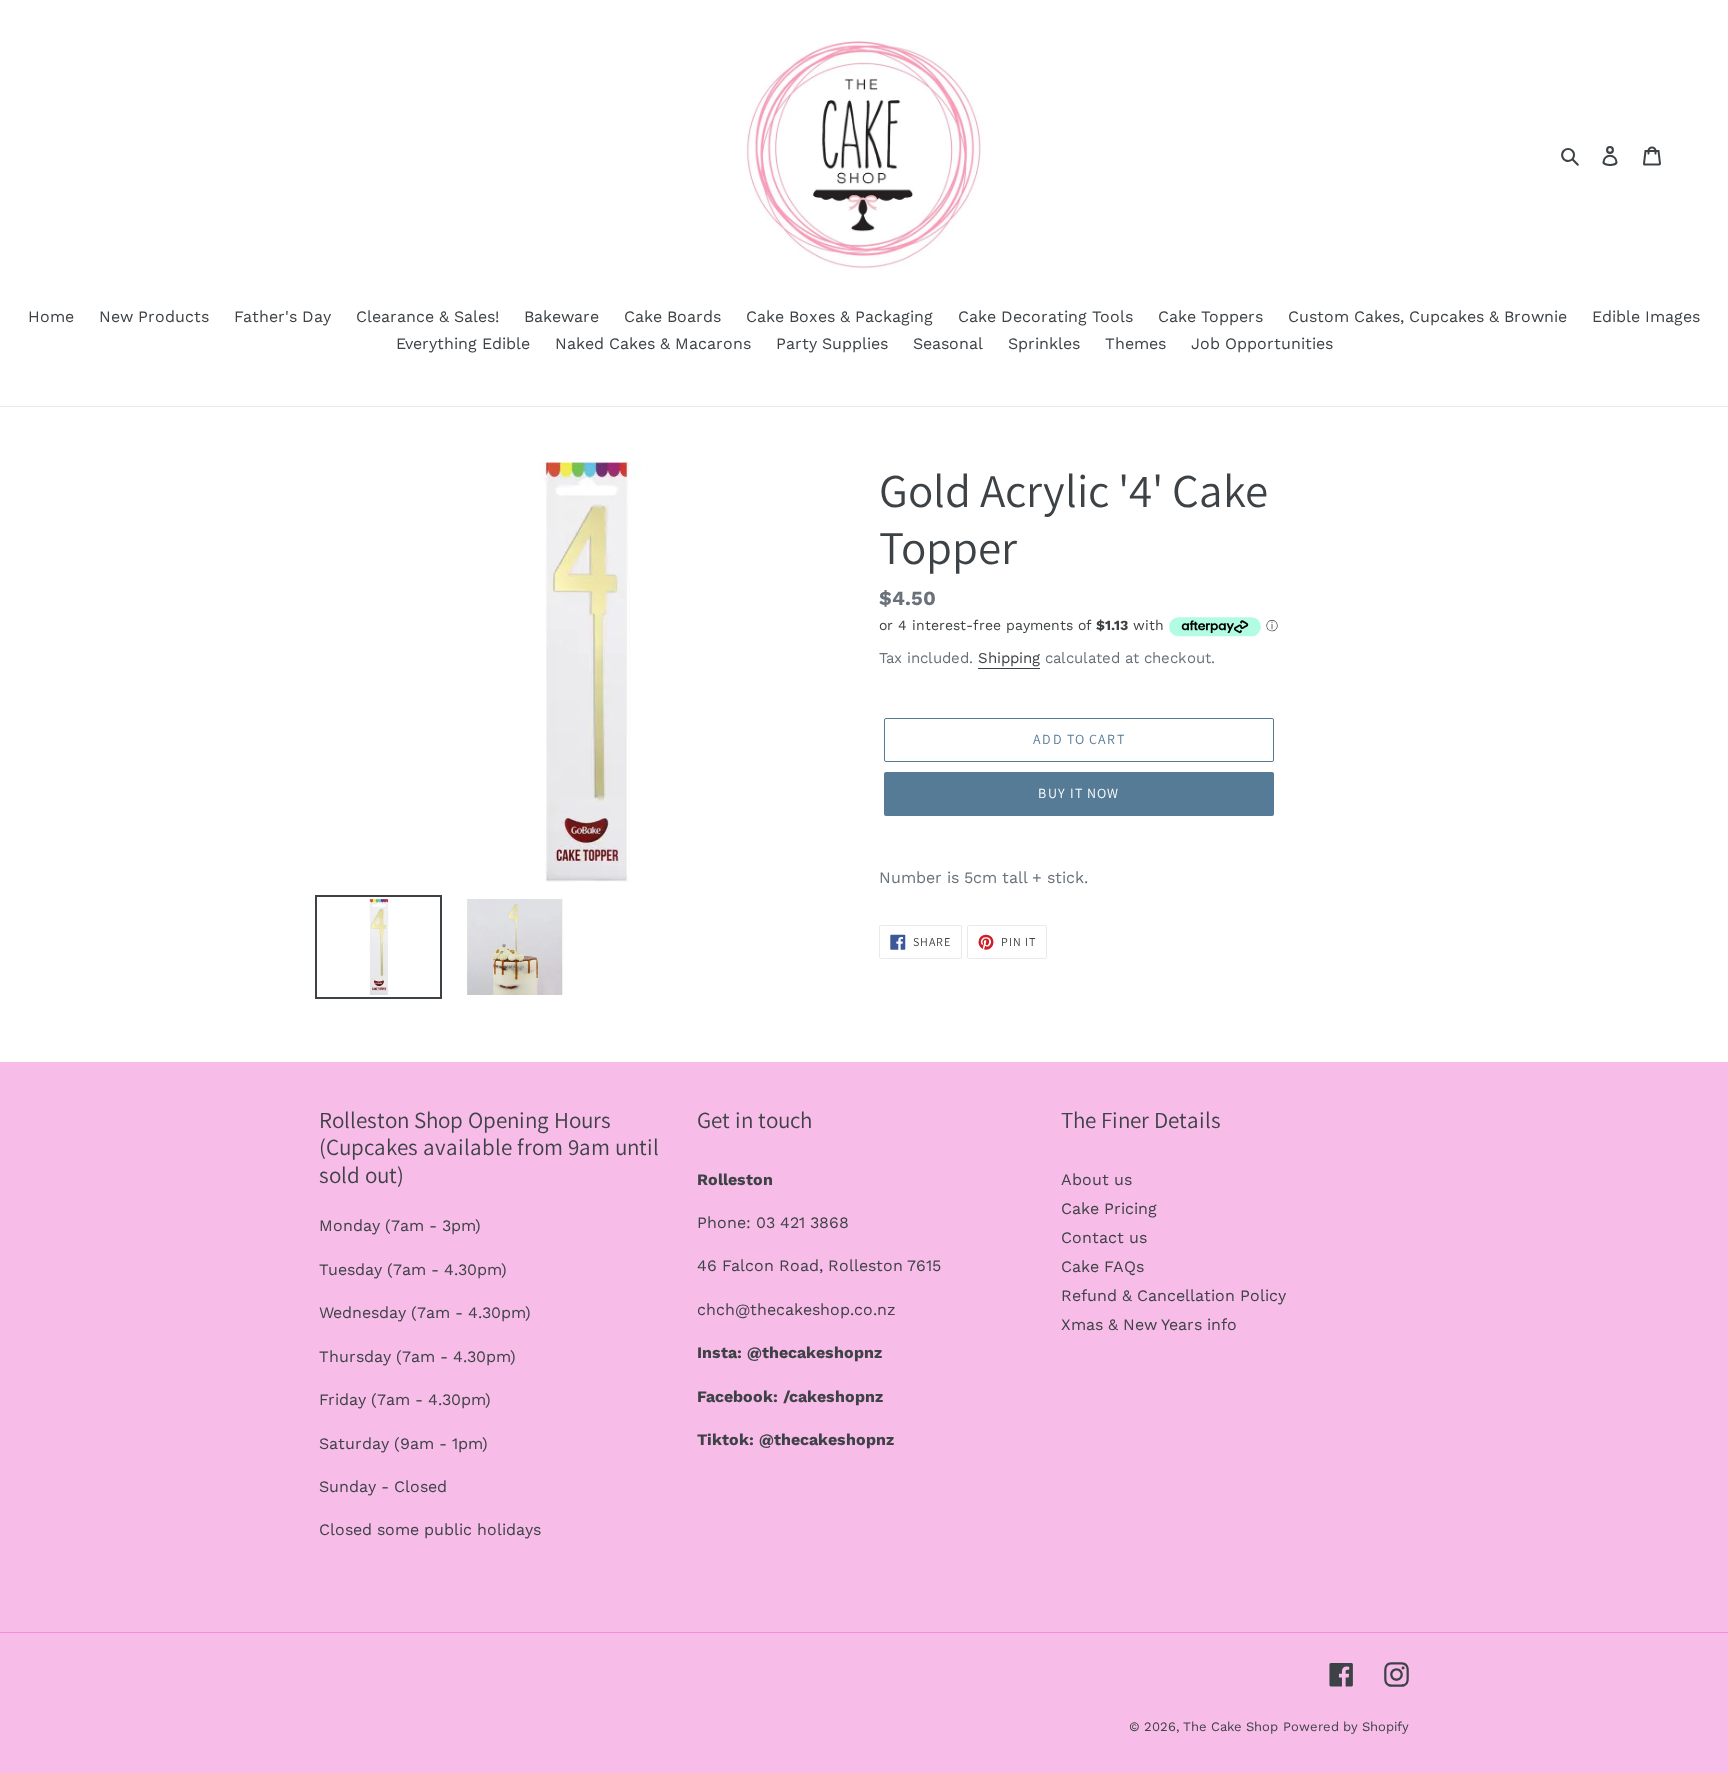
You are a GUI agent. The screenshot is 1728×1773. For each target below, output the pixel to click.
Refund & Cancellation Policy (1173, 1295)
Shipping (1009, 658)
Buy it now (1078, 793)
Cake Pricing (1109, 1208)
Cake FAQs (1102, 1266)
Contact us (1104, 1237)
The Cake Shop (1230, 1726)
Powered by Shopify (1346, 1726)
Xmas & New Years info (1149, 1324)
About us (1096, 1179)
